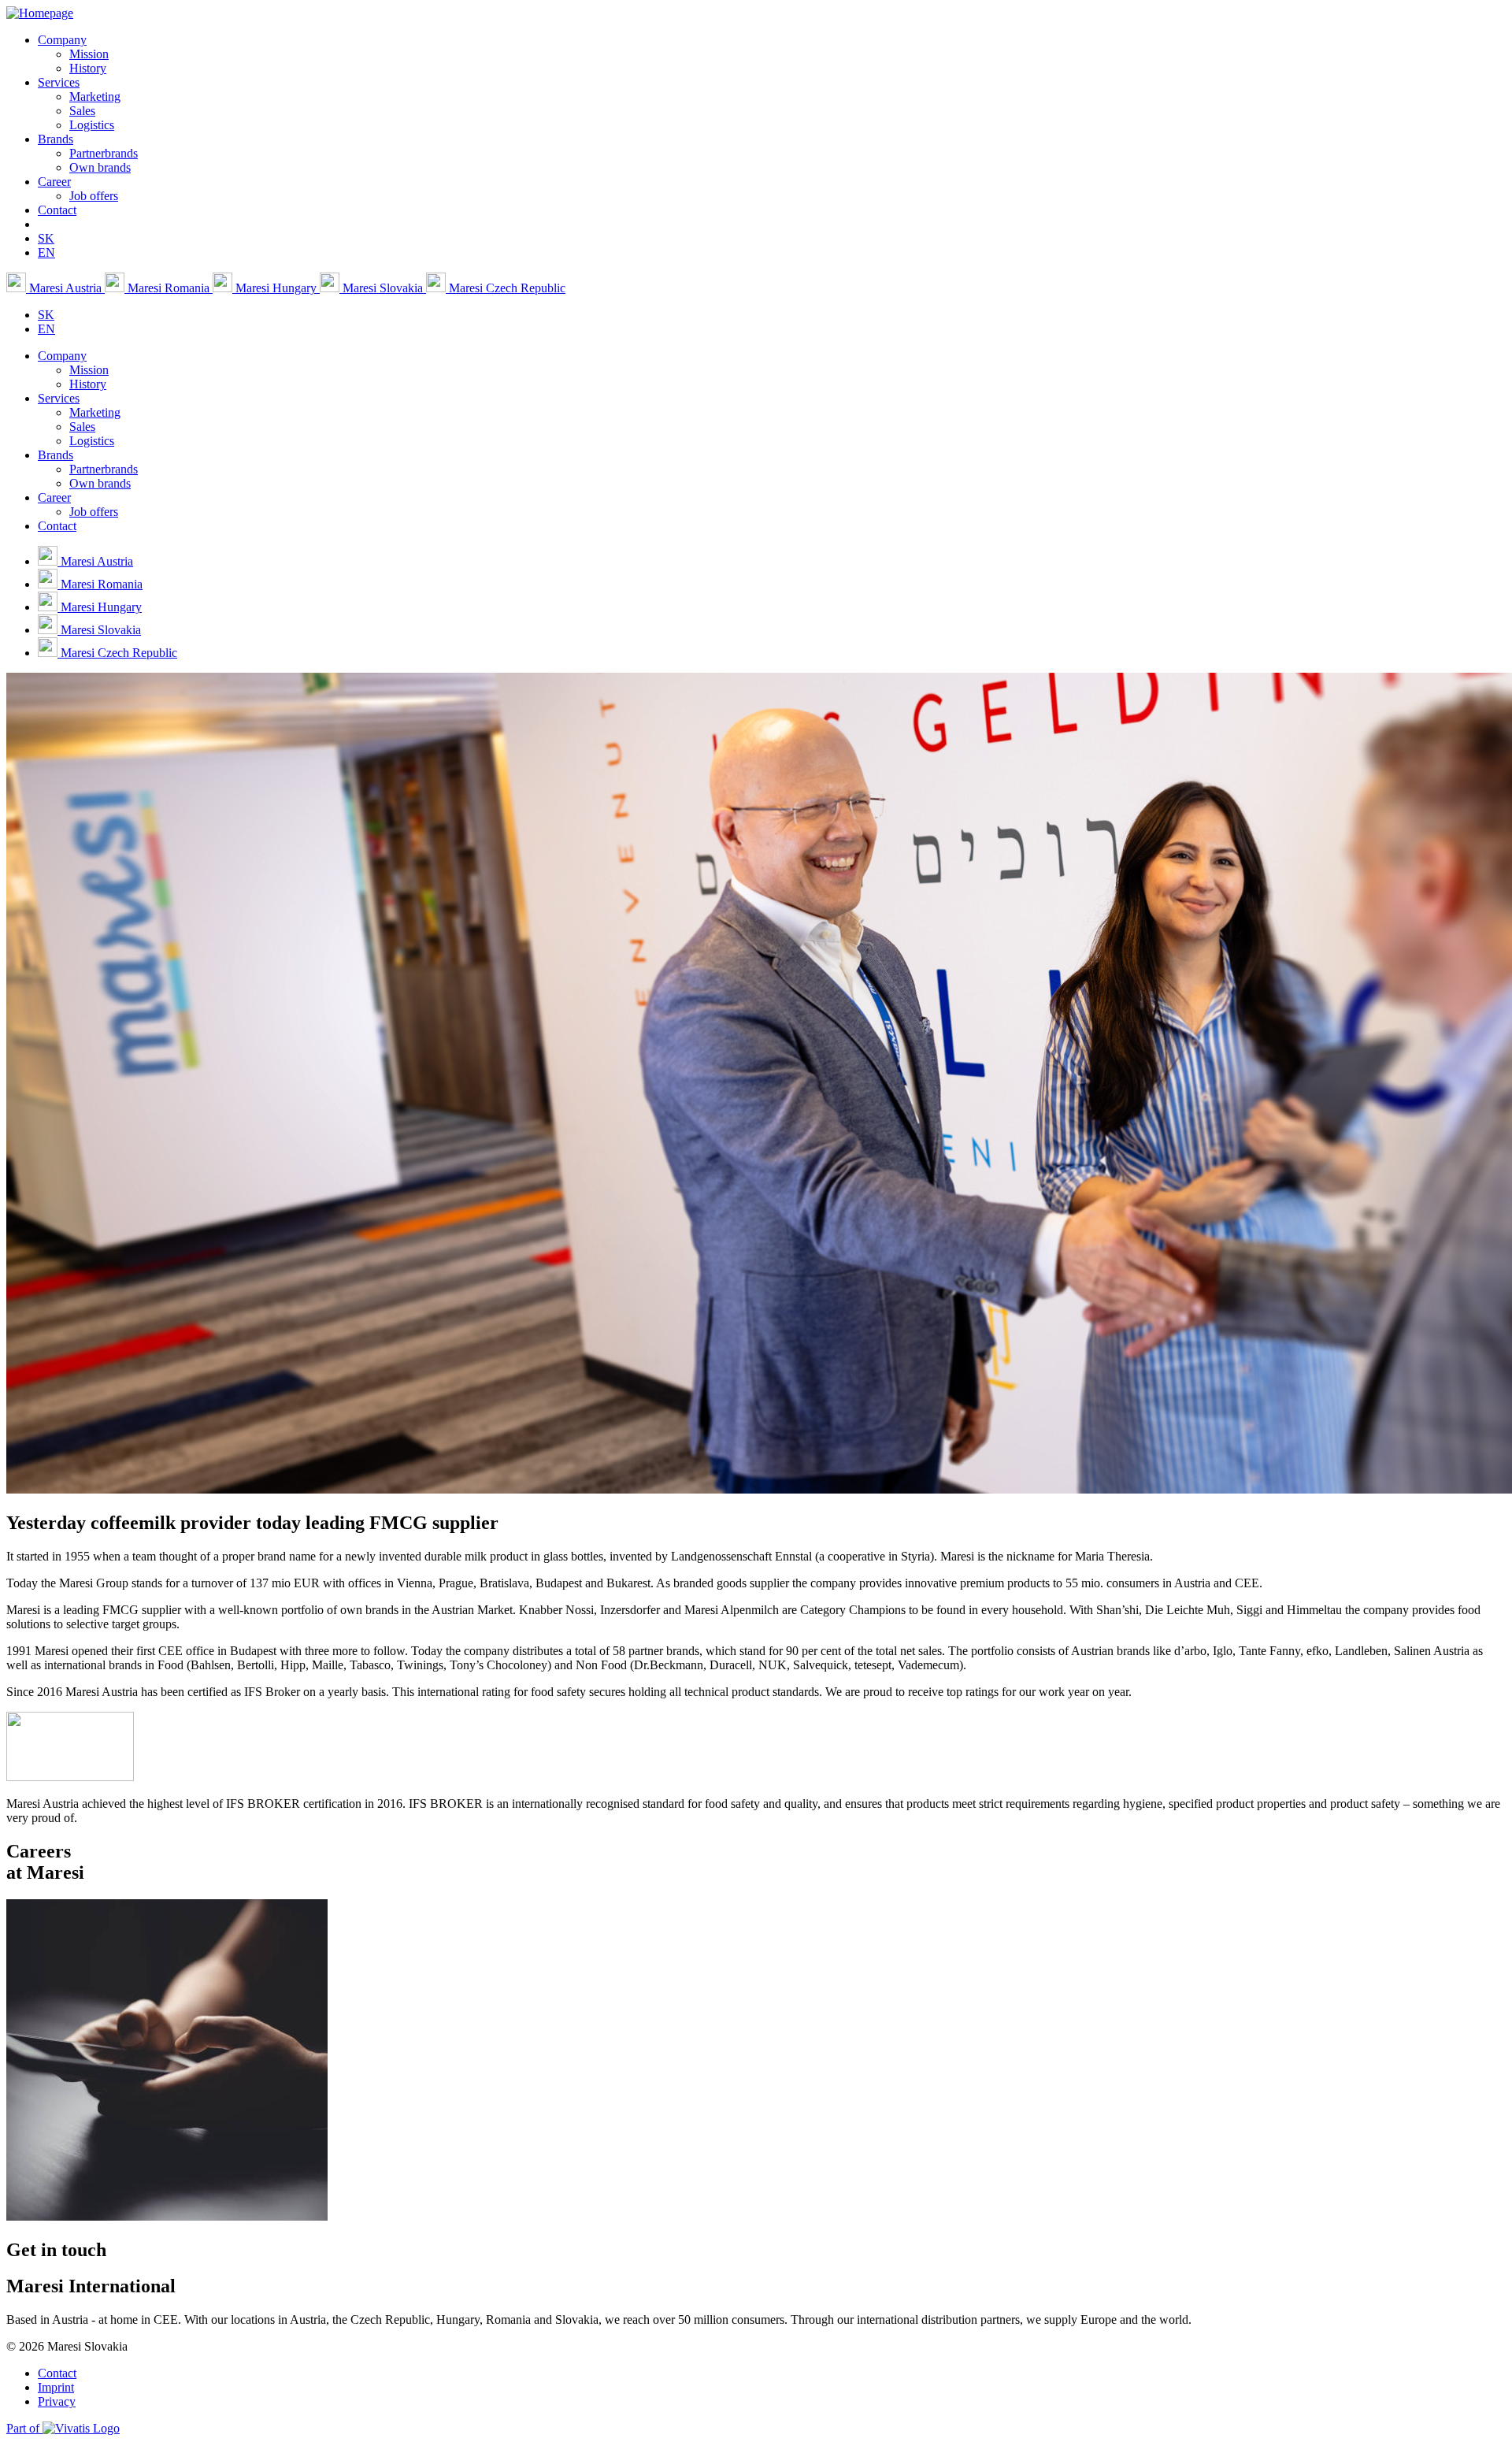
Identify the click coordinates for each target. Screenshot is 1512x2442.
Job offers (94, 196)
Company (62, 40)
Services (59, 82)
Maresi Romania (169, 288)
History (88, 68)
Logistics (92, 125)
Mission (89, 54)
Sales (82, 111)
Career (54, 182)
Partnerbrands (104, 153)
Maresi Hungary (276, 288)
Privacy (57, 2401)
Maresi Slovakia (383, 288)
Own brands (100, 167)
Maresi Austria (65, 288)
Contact (57, 210)
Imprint (56, 2387)
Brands (56, 139)
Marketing (95, 96)
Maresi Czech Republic (506, 288)
